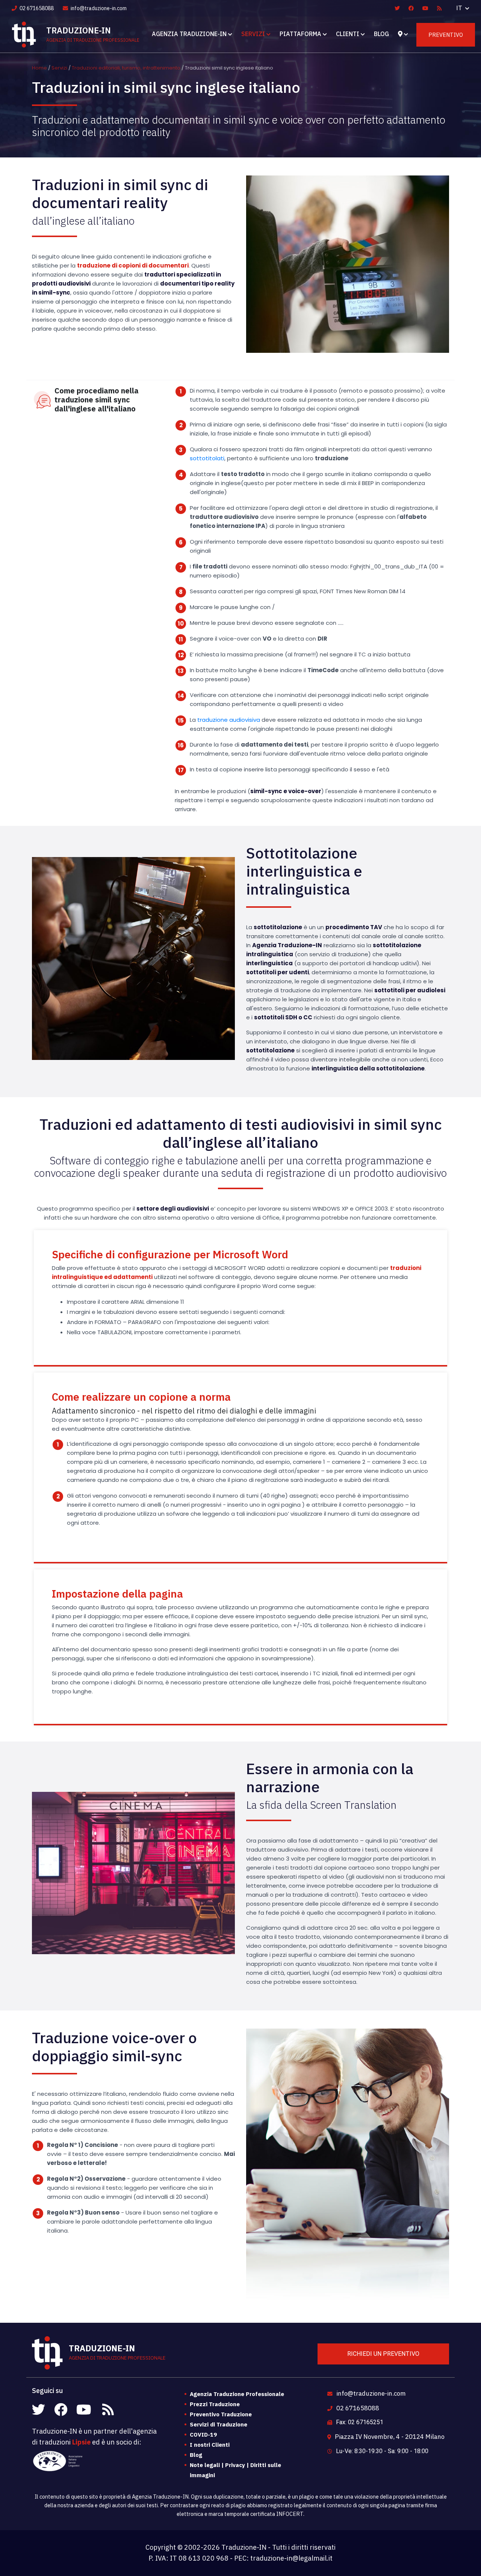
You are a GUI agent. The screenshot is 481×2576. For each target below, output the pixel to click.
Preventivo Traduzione (221, 2414)
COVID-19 (203, 2435)
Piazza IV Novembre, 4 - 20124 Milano (389, 2437)
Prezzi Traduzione (215, 2404)
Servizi (253, 34)
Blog (381, 34)
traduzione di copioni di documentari (133, 265)
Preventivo (446, 35)
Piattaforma (300, 34)
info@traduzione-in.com (98, 8)
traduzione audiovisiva (229, 720)
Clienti (348, 34)
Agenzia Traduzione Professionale (237, 2394)
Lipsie (81, 2442)
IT (460, 8)
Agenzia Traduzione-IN (189, 34)
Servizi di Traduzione (219, 2424)
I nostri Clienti (210, 2445)
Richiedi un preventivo (383, 2354)
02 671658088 (36, 8)
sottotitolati (207, 458)
